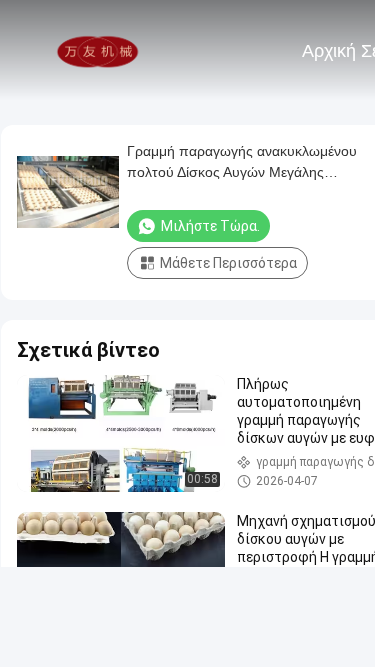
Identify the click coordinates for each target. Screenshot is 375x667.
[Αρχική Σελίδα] (98, 50)
